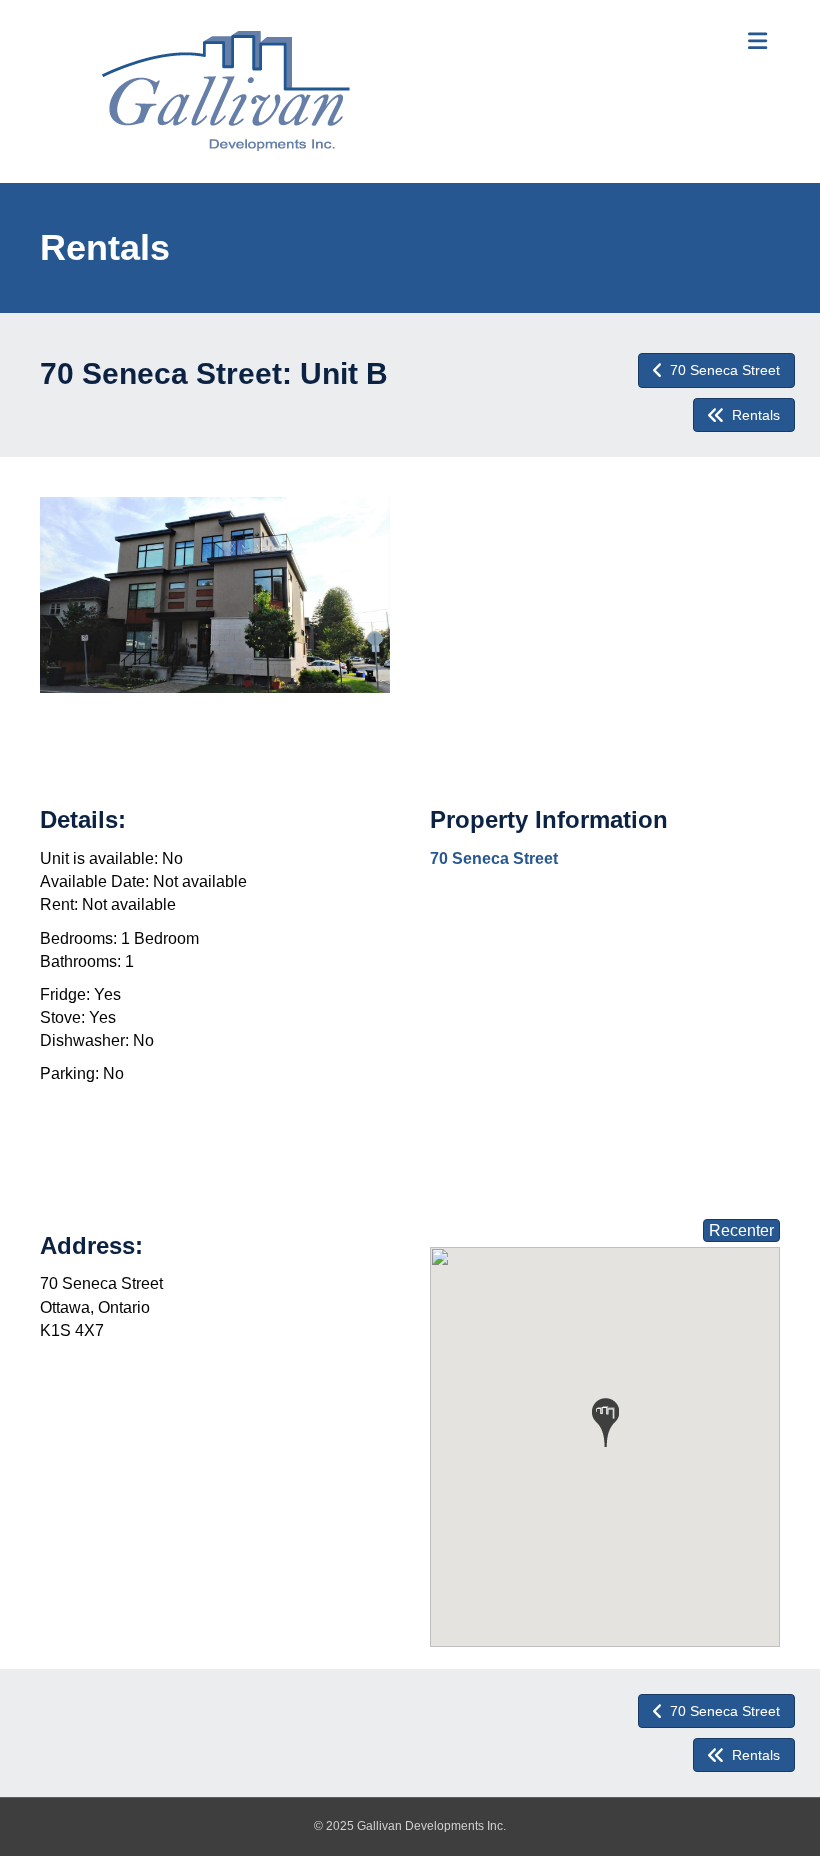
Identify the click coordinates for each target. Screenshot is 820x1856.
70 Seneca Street (494, 858)
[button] (605, 1422)
